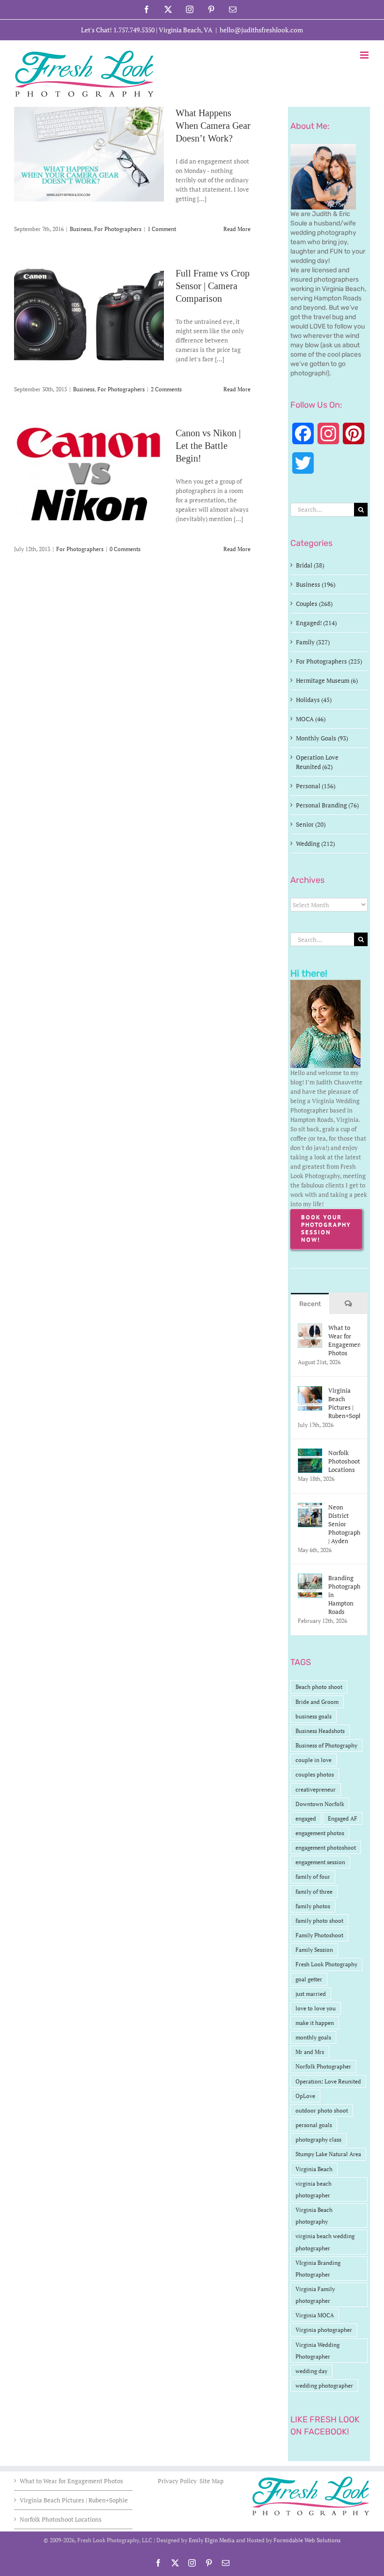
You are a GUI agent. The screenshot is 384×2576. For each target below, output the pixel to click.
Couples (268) (314, 604)
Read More (237, 229)
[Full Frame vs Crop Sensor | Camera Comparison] (89, 314)
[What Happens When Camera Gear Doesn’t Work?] (89, 154)
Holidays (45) (314, 700)
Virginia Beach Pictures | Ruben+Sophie (344, 1403)
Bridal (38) (310, 565)
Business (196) (316, 584)
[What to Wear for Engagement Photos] (310, 1328)
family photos (313, 1906)
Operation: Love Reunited (328, 2081)
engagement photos (320, 1833)
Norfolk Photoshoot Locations (344, 1461)
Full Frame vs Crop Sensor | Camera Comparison (213, 286)
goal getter (309, 1979)
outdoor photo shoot (322, 2110)
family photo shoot (319, 1921)
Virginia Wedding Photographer (318, 2351)
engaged (306, 1818)
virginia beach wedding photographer (325, 2242)
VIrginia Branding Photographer (318, 2269)
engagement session (320, 1862)
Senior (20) (311, 824)
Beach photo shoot (319, 1687)
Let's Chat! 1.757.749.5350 (118, 30)
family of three (314, 1892)
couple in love (314, 1760)
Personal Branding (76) (327, 805)
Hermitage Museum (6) (327, 680)
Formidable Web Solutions (307, 2540)
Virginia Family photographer (315, 2295)
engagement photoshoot (326, 1848)
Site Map (211, 2481)
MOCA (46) (311, 719)
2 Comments (166, 389)
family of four (313, 1877)
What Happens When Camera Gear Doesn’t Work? (213, 126)
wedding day (311, 2371)
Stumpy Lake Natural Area (328, 2154)
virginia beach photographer (314, 2189)
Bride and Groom (317, 1702)
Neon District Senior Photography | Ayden (344, 1524)
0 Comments (125, 549)
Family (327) (313, 642)
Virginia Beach (314, 2169)
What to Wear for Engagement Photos (344, 1340)
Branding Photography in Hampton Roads (344, 1595)
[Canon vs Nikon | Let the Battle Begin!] (89, 474)
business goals (314, 1716)
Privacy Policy (178, 2481)
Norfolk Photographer (323, 2066)
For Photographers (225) (329, 661)
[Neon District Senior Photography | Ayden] (310, 1508)
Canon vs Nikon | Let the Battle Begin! (208, 446)
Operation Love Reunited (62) (317, 762)
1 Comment (162, 229)
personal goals (314, 2125)
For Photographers (118, 229)
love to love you (316, 2008)
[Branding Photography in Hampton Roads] (310, 1578)
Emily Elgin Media (212, 2540)
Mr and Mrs (310, 2052)
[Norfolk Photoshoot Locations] (310, 1453)
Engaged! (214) (316, 623)
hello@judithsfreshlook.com (261, 30)
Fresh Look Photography (326, 1964)
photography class (318, 2139)
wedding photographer (324, 2386)
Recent (310, 1304)
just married (311, 1994)
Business (81, 229)
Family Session (314, 1950)
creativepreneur (316, 1789)
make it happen (315, 2023)
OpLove (305, 2096)
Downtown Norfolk (320, 1804)
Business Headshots (320, 1731)
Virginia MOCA (315, 2315)
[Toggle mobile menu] (365, 55)
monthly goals (313, 2037)
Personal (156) (316, 786)
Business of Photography (326, 1745)
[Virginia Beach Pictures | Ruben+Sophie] (310, 1391)
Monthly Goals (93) (322, 738)
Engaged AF (343, 1818)
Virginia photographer (324, 2330)
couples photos (315, 1774)
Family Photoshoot (319, 1935)
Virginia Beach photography (314, 2216)
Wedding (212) (315, 844)
